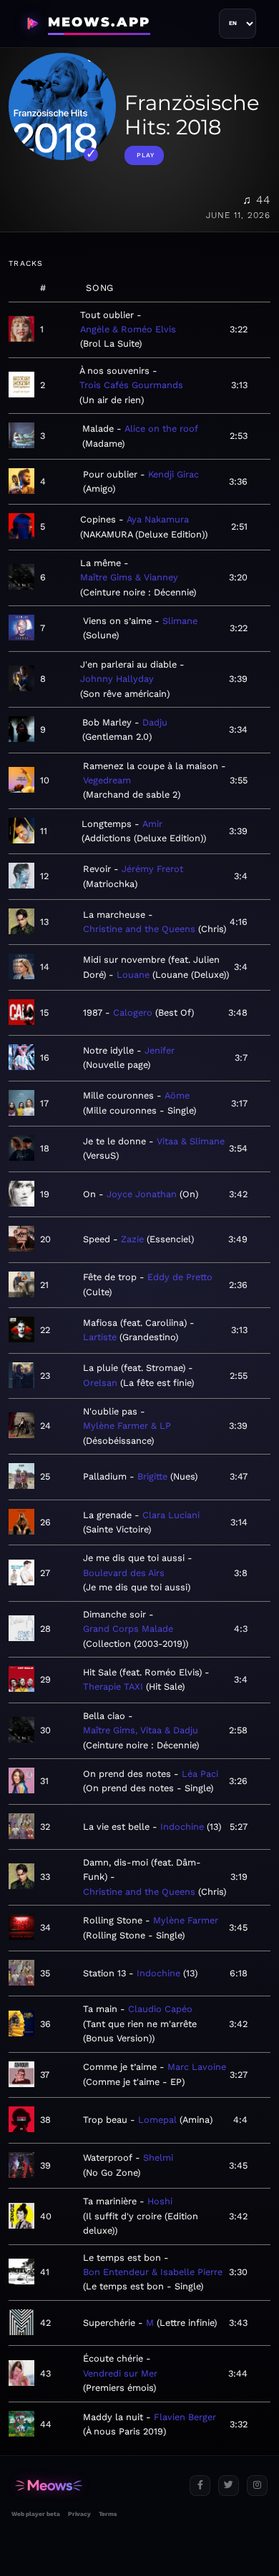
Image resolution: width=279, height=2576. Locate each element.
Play (146, 155)
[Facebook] (200, 2486)
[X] (229, 2486)
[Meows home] (95, 2486)
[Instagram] (257, 2486)
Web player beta (36, 2514)
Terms (108, 2514)
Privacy (79, 2514)
